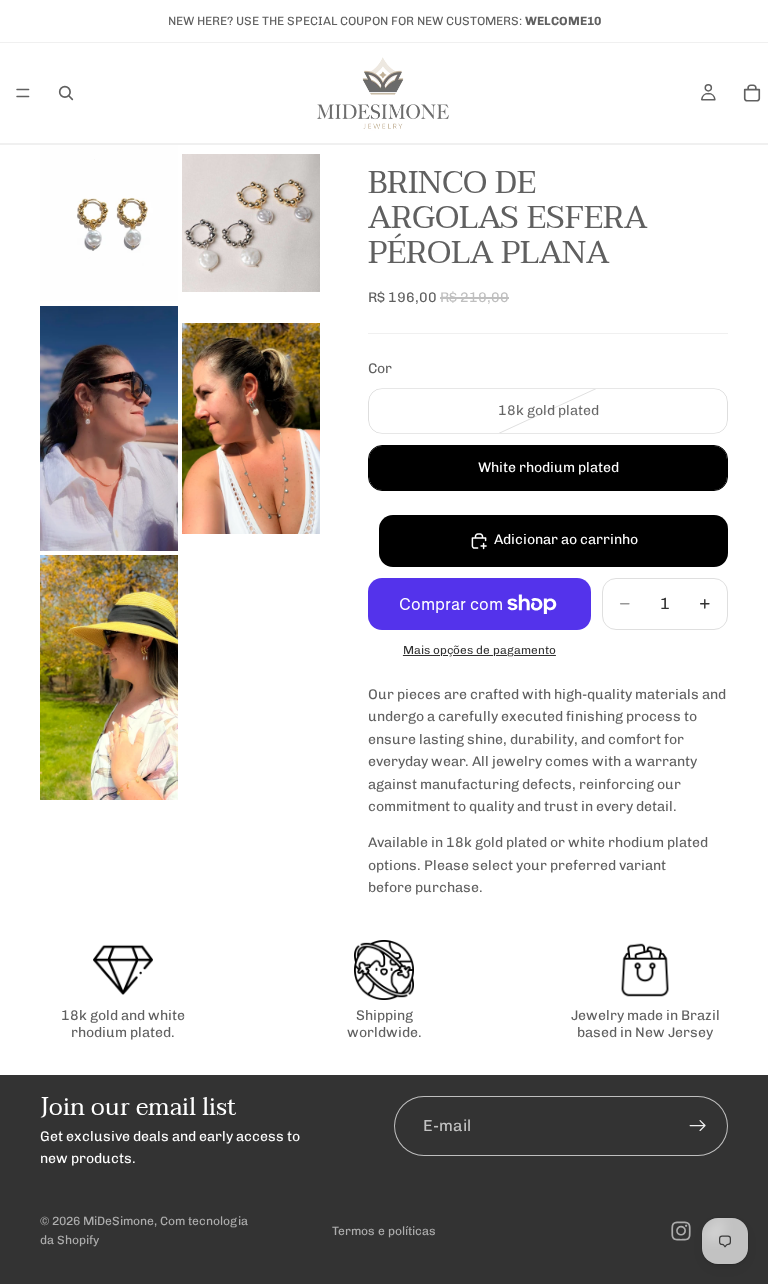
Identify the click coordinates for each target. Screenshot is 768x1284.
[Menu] (23, 93)
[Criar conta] (698, 1126)
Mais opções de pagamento (479, 650)
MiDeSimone (118, 1221)
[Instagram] (681, 1231)
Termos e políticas (384, 1231)
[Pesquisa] (66, 93)
